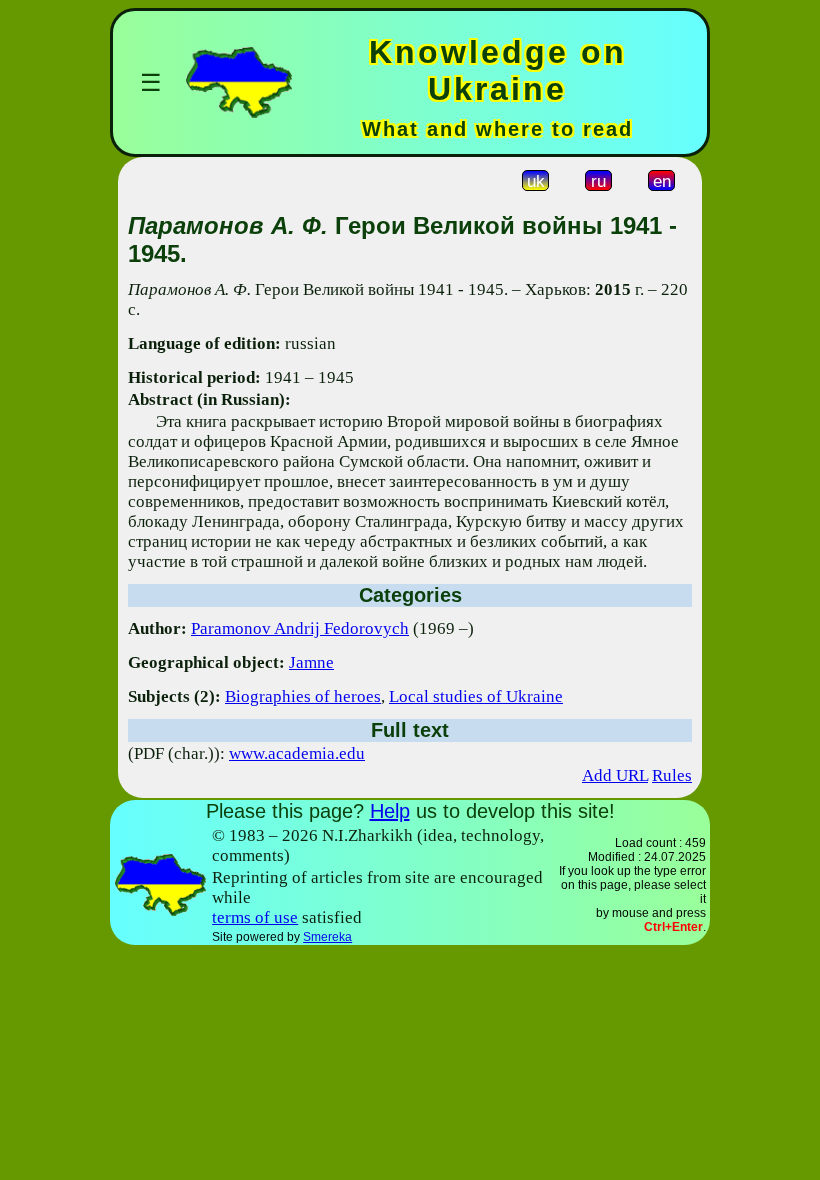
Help (390, 811)
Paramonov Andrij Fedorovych (300, 628)
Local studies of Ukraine (476, 696)
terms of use (255, 917)
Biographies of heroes (303, 696)
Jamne (311, 662)
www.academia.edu (297, 753)
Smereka (327, 937)
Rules (672, 775)
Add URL (615, 775)
